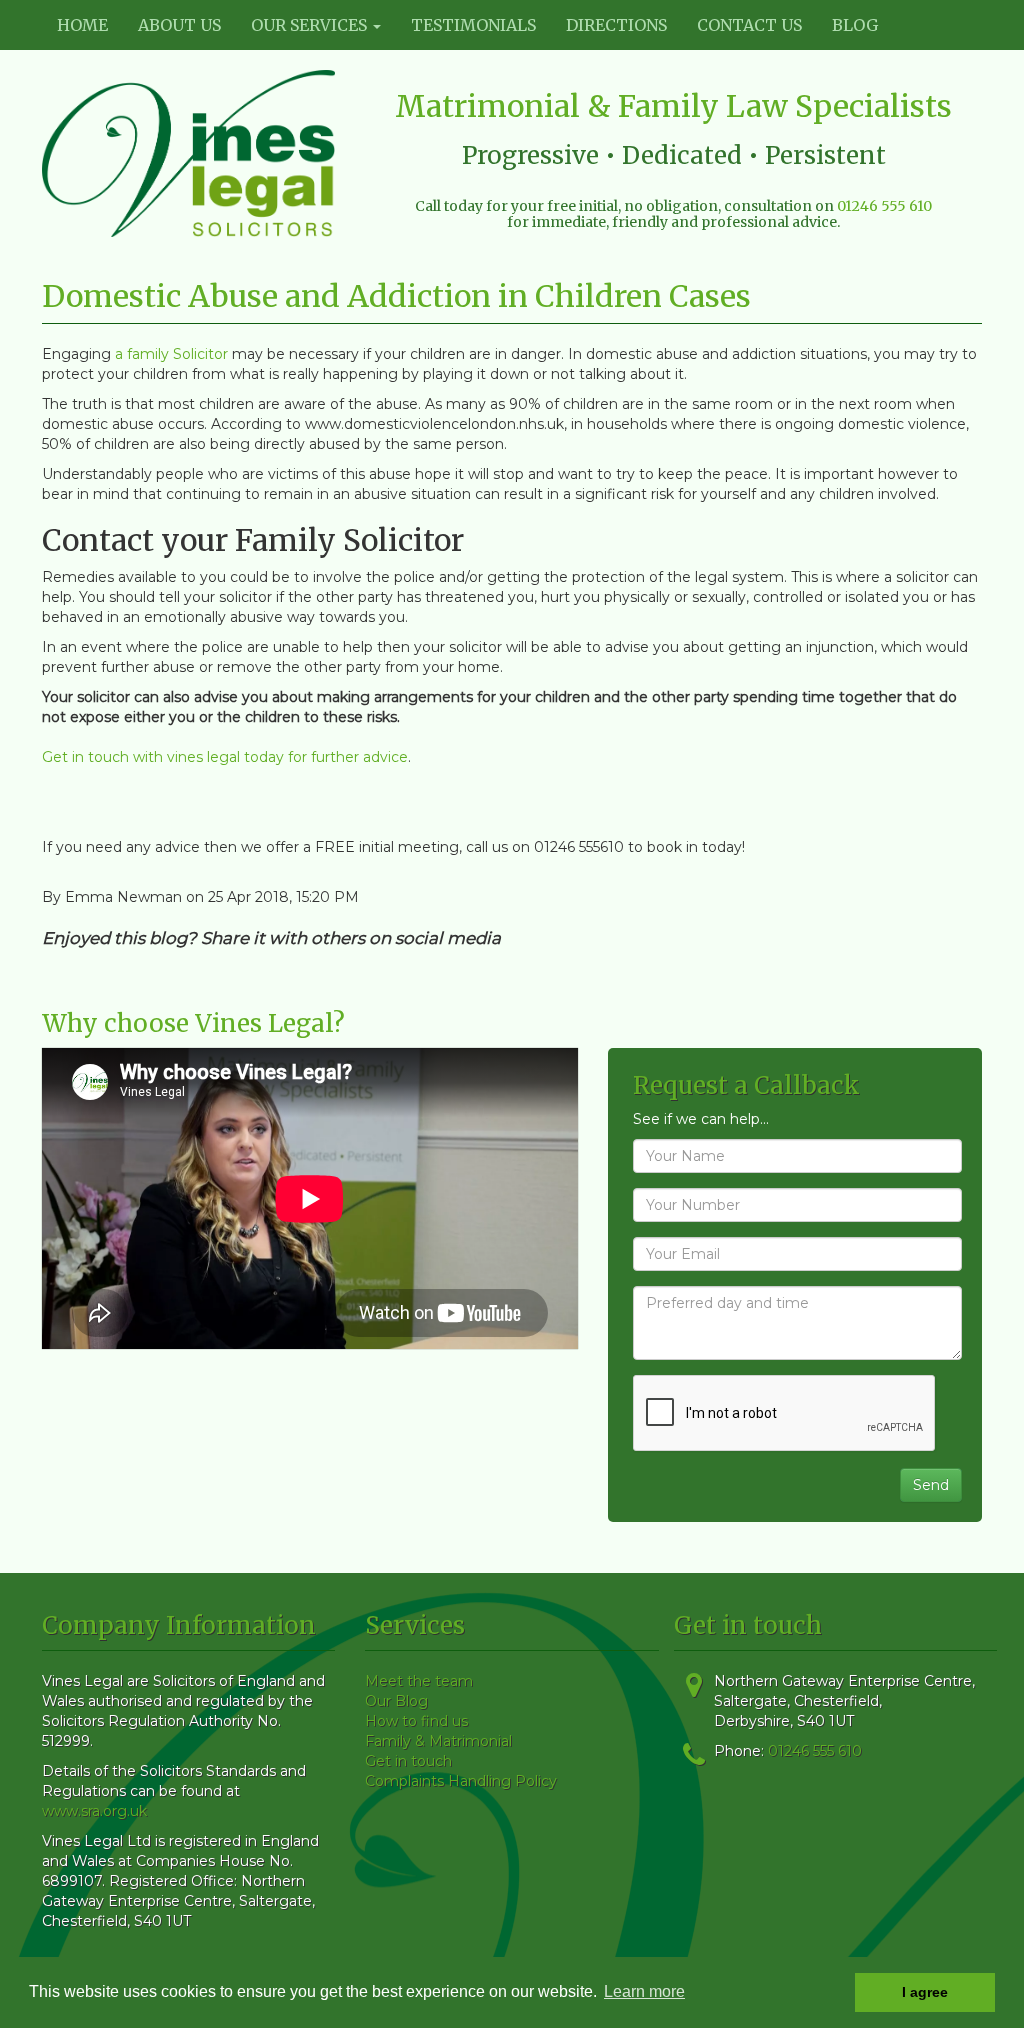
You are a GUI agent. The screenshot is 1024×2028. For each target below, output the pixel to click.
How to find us (416, 1721)
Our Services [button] (311, 25)
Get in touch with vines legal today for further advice (225, 757)
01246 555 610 (884, 206)
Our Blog (396, 1701)
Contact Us (749, 25)
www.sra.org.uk (94, 1811)
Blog (855, 25)
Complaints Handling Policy (461, 1781)
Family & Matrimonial (438, 1741)
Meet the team (419, 1681)
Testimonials (473, 25)
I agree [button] (925, 1992)
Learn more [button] (644, 1991)
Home (82, 25)
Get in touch (408, 1761)
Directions (616, 25)
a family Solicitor (171, 354)
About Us (179, 25)
